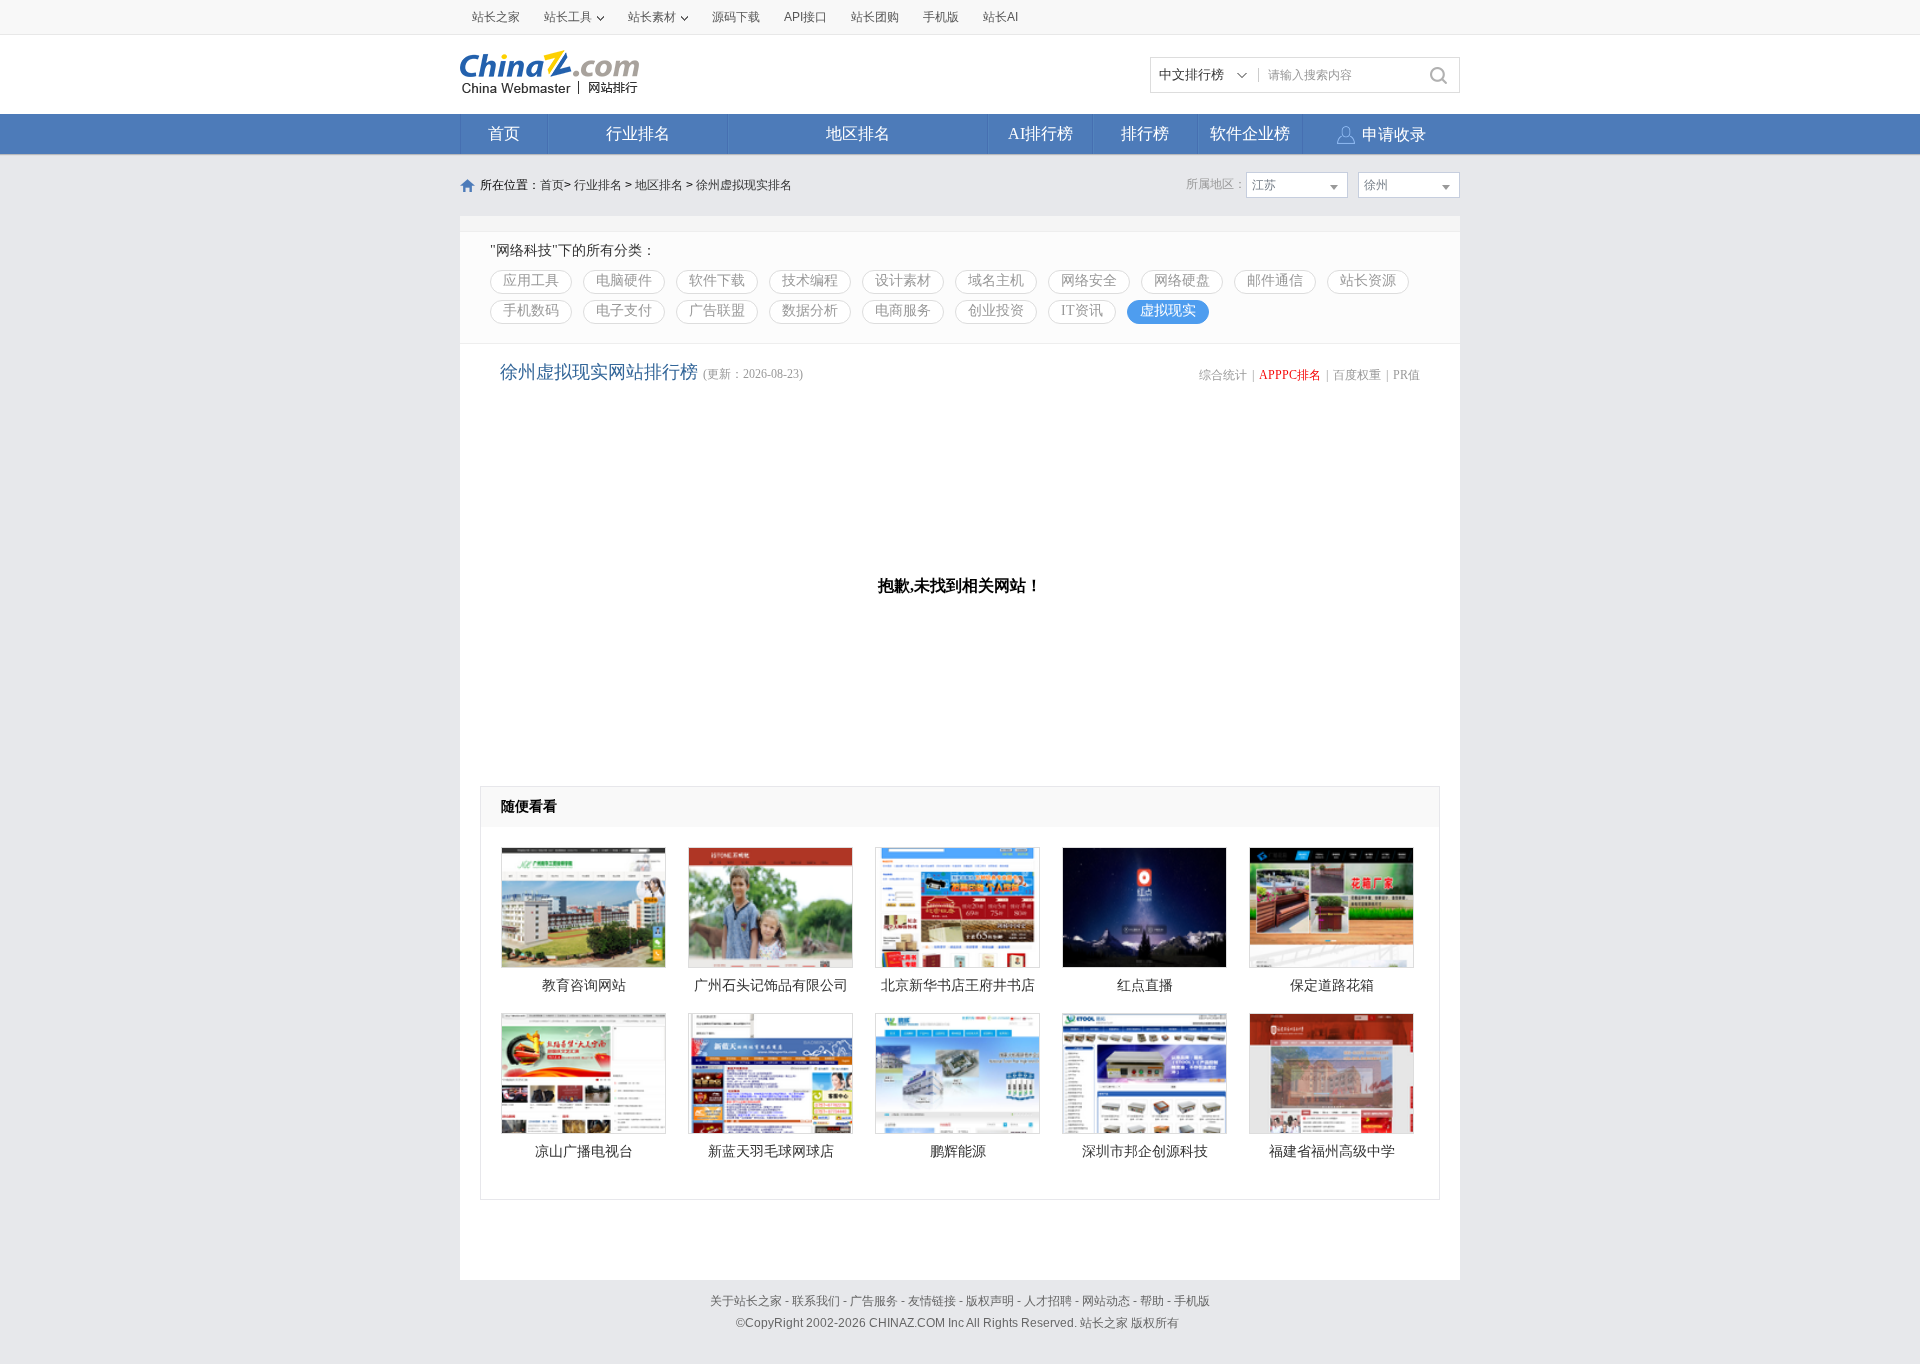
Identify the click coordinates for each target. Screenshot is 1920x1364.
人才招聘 (1048, 1301)
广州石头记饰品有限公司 (771, 985)
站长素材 (652, 17)
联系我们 (816, 1301)
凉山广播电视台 (584, 1151)
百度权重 (1357, 375)
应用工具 (531, 280)
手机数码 (531, 310)
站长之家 (496, 17)
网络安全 (1089, 280)
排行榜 (1145, 133)
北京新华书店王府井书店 (958, 985)
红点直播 (1145, 985)
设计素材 (903, 280)
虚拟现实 (1168, 310)
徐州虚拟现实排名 (744, 185)
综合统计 (1223, 375)
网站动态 (1106, 1301)
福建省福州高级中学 (1332, 1151)
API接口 (805, 17)
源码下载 (736, 17)
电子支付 (624, 310)
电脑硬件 (624, 280)
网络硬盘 (1182, 280)
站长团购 (875, 17)
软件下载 (717, 280)
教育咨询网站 (584, 985)
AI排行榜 (1040, 133)
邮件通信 (1275, 280)
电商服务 (903, 310)
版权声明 (990, 1301)
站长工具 (568, 17)
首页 (504, 133)
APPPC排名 (1290, 375)
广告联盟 (717, 310)
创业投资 (996, 310)
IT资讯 (1082, 310)
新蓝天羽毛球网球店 (771, 1151)
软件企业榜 (1250, 133)
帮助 (1152, 1301)
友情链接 (932, 1301)
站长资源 (1368, 280)
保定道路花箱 (1332, 985)
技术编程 (810, 280)
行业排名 (638, 133)
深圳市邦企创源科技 (1145, 1151)
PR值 (1406, 375)
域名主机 (996, 280)
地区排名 (858, 133)
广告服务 (874, 1301)
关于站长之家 (746, 1301)
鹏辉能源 (958, 1151)
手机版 (1192, 1301)
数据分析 (810, 310)
